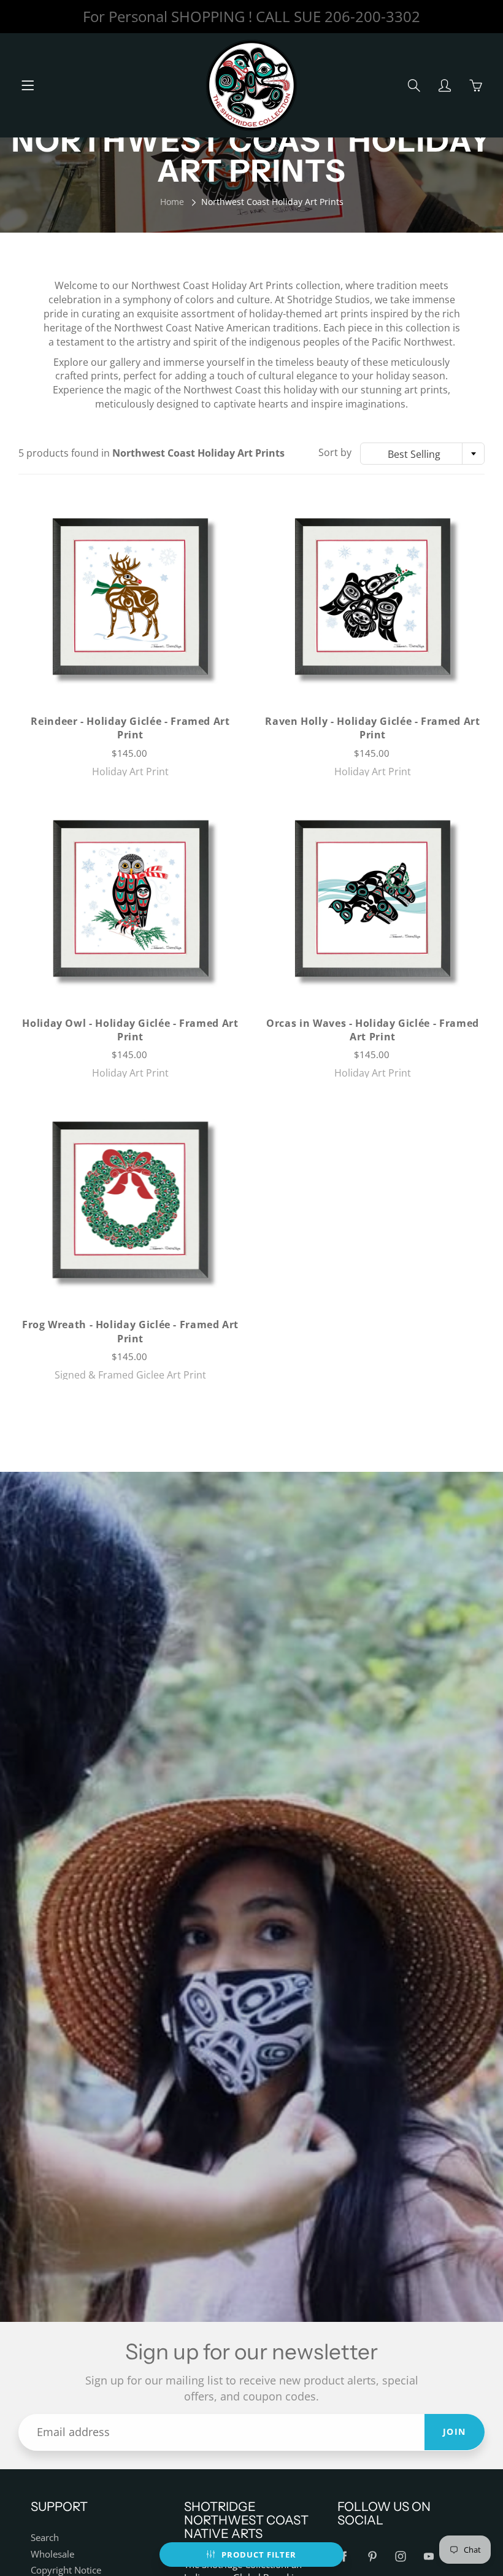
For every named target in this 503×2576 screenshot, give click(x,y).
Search (45, 2538)
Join (455, 2431)
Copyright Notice (66, 2570)
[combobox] (422, 454)
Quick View (130, 596)
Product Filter (259, 2555)
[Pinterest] (372, 2556)
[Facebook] (344, 2556)
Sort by (335, 452)
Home (172, 202)
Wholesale (52, 2554)
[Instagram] (400, 2556)
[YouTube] (428, 2556)
